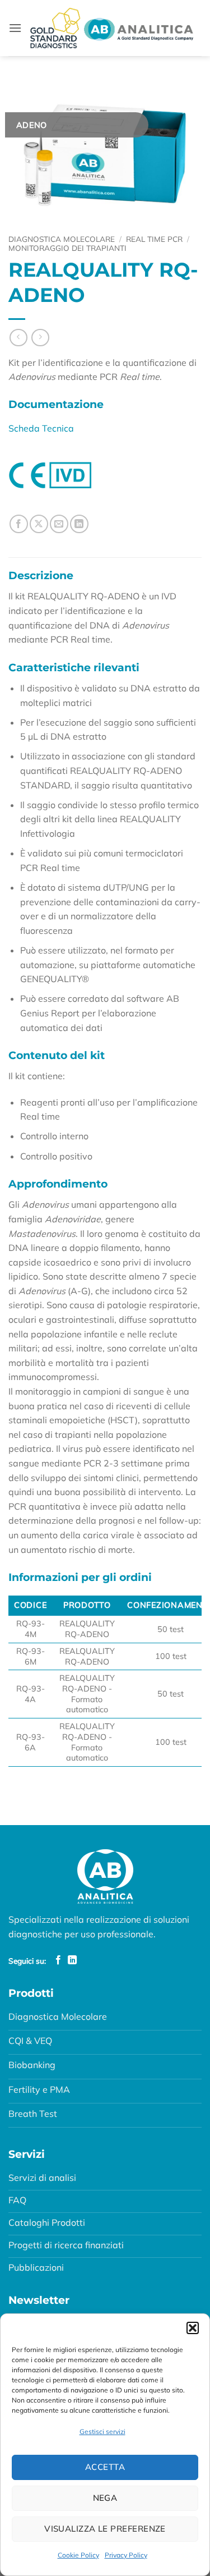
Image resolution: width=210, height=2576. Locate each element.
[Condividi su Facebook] (19, 524)
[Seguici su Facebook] (58, 1960)
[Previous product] (40, 338)
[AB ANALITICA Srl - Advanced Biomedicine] (112, 28)
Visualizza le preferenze (105, 2529)
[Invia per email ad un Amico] (59, 524)
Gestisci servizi (102, 2431)
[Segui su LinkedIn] (72, 1960)
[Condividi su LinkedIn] (79, 524)
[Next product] (18, 338)
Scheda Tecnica (41, 428)
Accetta (105, 2467)
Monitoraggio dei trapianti (67, 248)
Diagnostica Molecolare (62, 239)
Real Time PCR (154, 239)
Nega (105, 2498)
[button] (193, 2328)
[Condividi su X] (39, 524)
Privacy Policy (126, 2555)
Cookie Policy (78, 2555)
